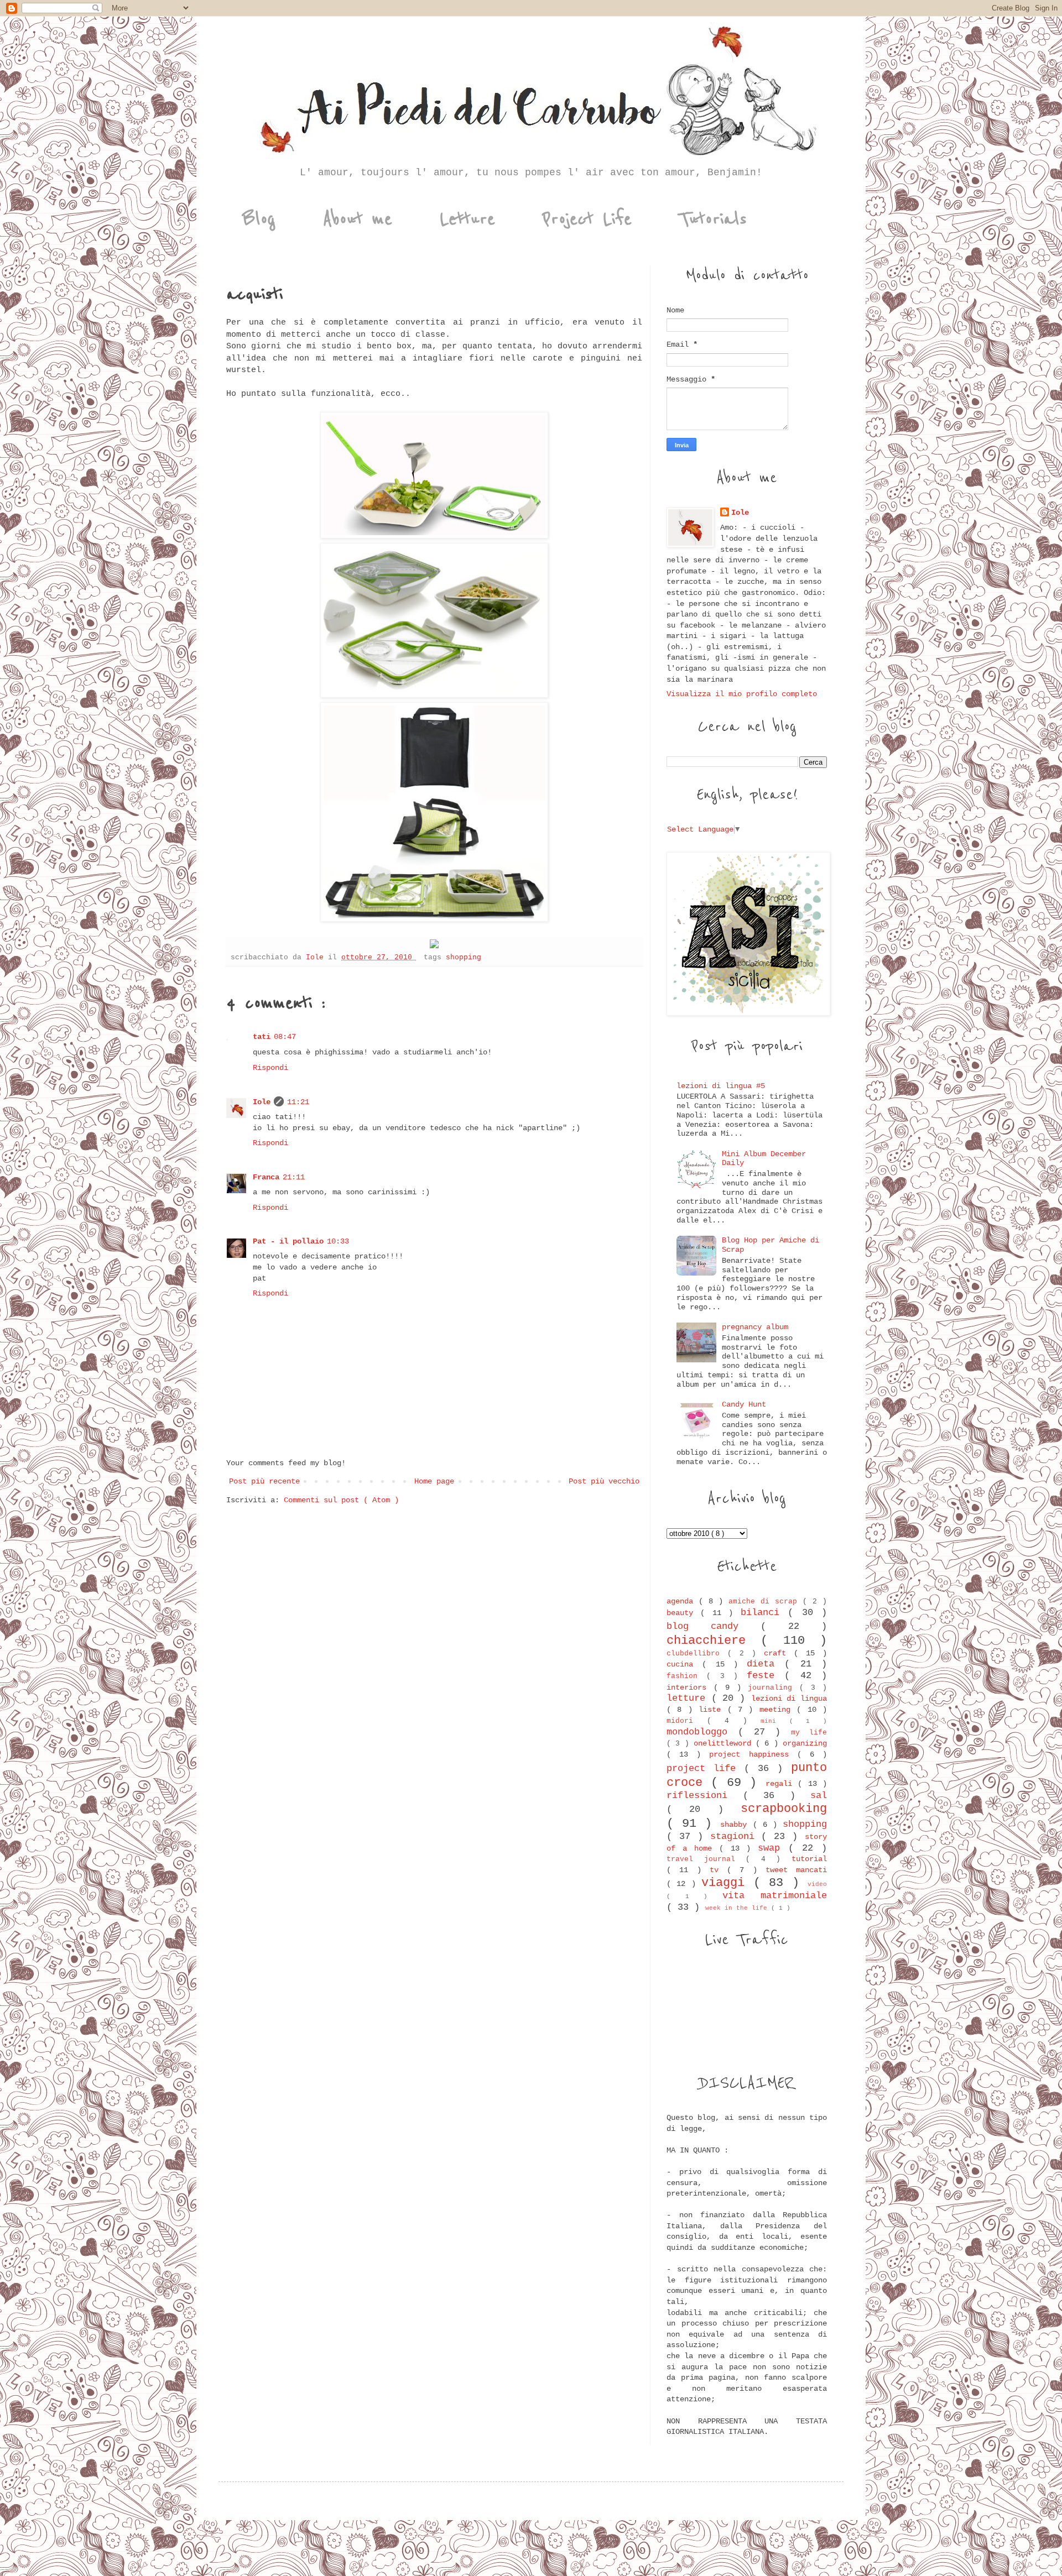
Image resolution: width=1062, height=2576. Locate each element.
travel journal (706, 1859)
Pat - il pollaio (288, 1241)
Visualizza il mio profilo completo (742, 694)
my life (809, 1733)
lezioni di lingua (789, 1699)
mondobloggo (702, 1732)
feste (766, 1676)
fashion (686, 1676)
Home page (434, 1481)
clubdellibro (697, 1654)
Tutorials (713, 219)
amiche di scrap (766, 1602)
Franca (266, 1177)
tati (262, 1037)
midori (687, 1721)
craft (779, 1653)
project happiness (753, 1754)
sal (819, 1796)
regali (782, 1784)
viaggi (727, 1883)
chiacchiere (714, 1640)
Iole (262, 1102)
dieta (766, 1664)
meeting (778, 1710)
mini (775, 1721)
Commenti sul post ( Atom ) (341, 1500)
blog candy (714, 1626)
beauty (683, 1613)
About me (358, 219)
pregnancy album (755, 1327)
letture (689, 1698)
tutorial (809, 1859)
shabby (736, 1825)
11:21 (298, 1102)
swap (773, 1848)
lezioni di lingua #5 (721, 1086)
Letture (467, 219)
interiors (690, 1687)
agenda (683, 1601)
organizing (805, 1743)
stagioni (736, 1836)
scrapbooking (784, 1809)
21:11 (294, 1177)
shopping (464, 958)
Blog (259, 219)
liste (713, 1710)
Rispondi (270, 1068)
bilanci (764, 1613)
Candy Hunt (744, 1404)
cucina (684, 1664)
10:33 (338, 1241)
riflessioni (705, 1796)
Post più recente (264, 1481)
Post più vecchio (604, 1481)
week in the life (738, 1908)
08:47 (285, 1037)
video (817, 1884)
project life (705, 1768)
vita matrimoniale (775, 1896)
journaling (774, 1688)
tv (718, 1870)
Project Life (587, 219)
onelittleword (725, 1743)
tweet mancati (796, 1870)
